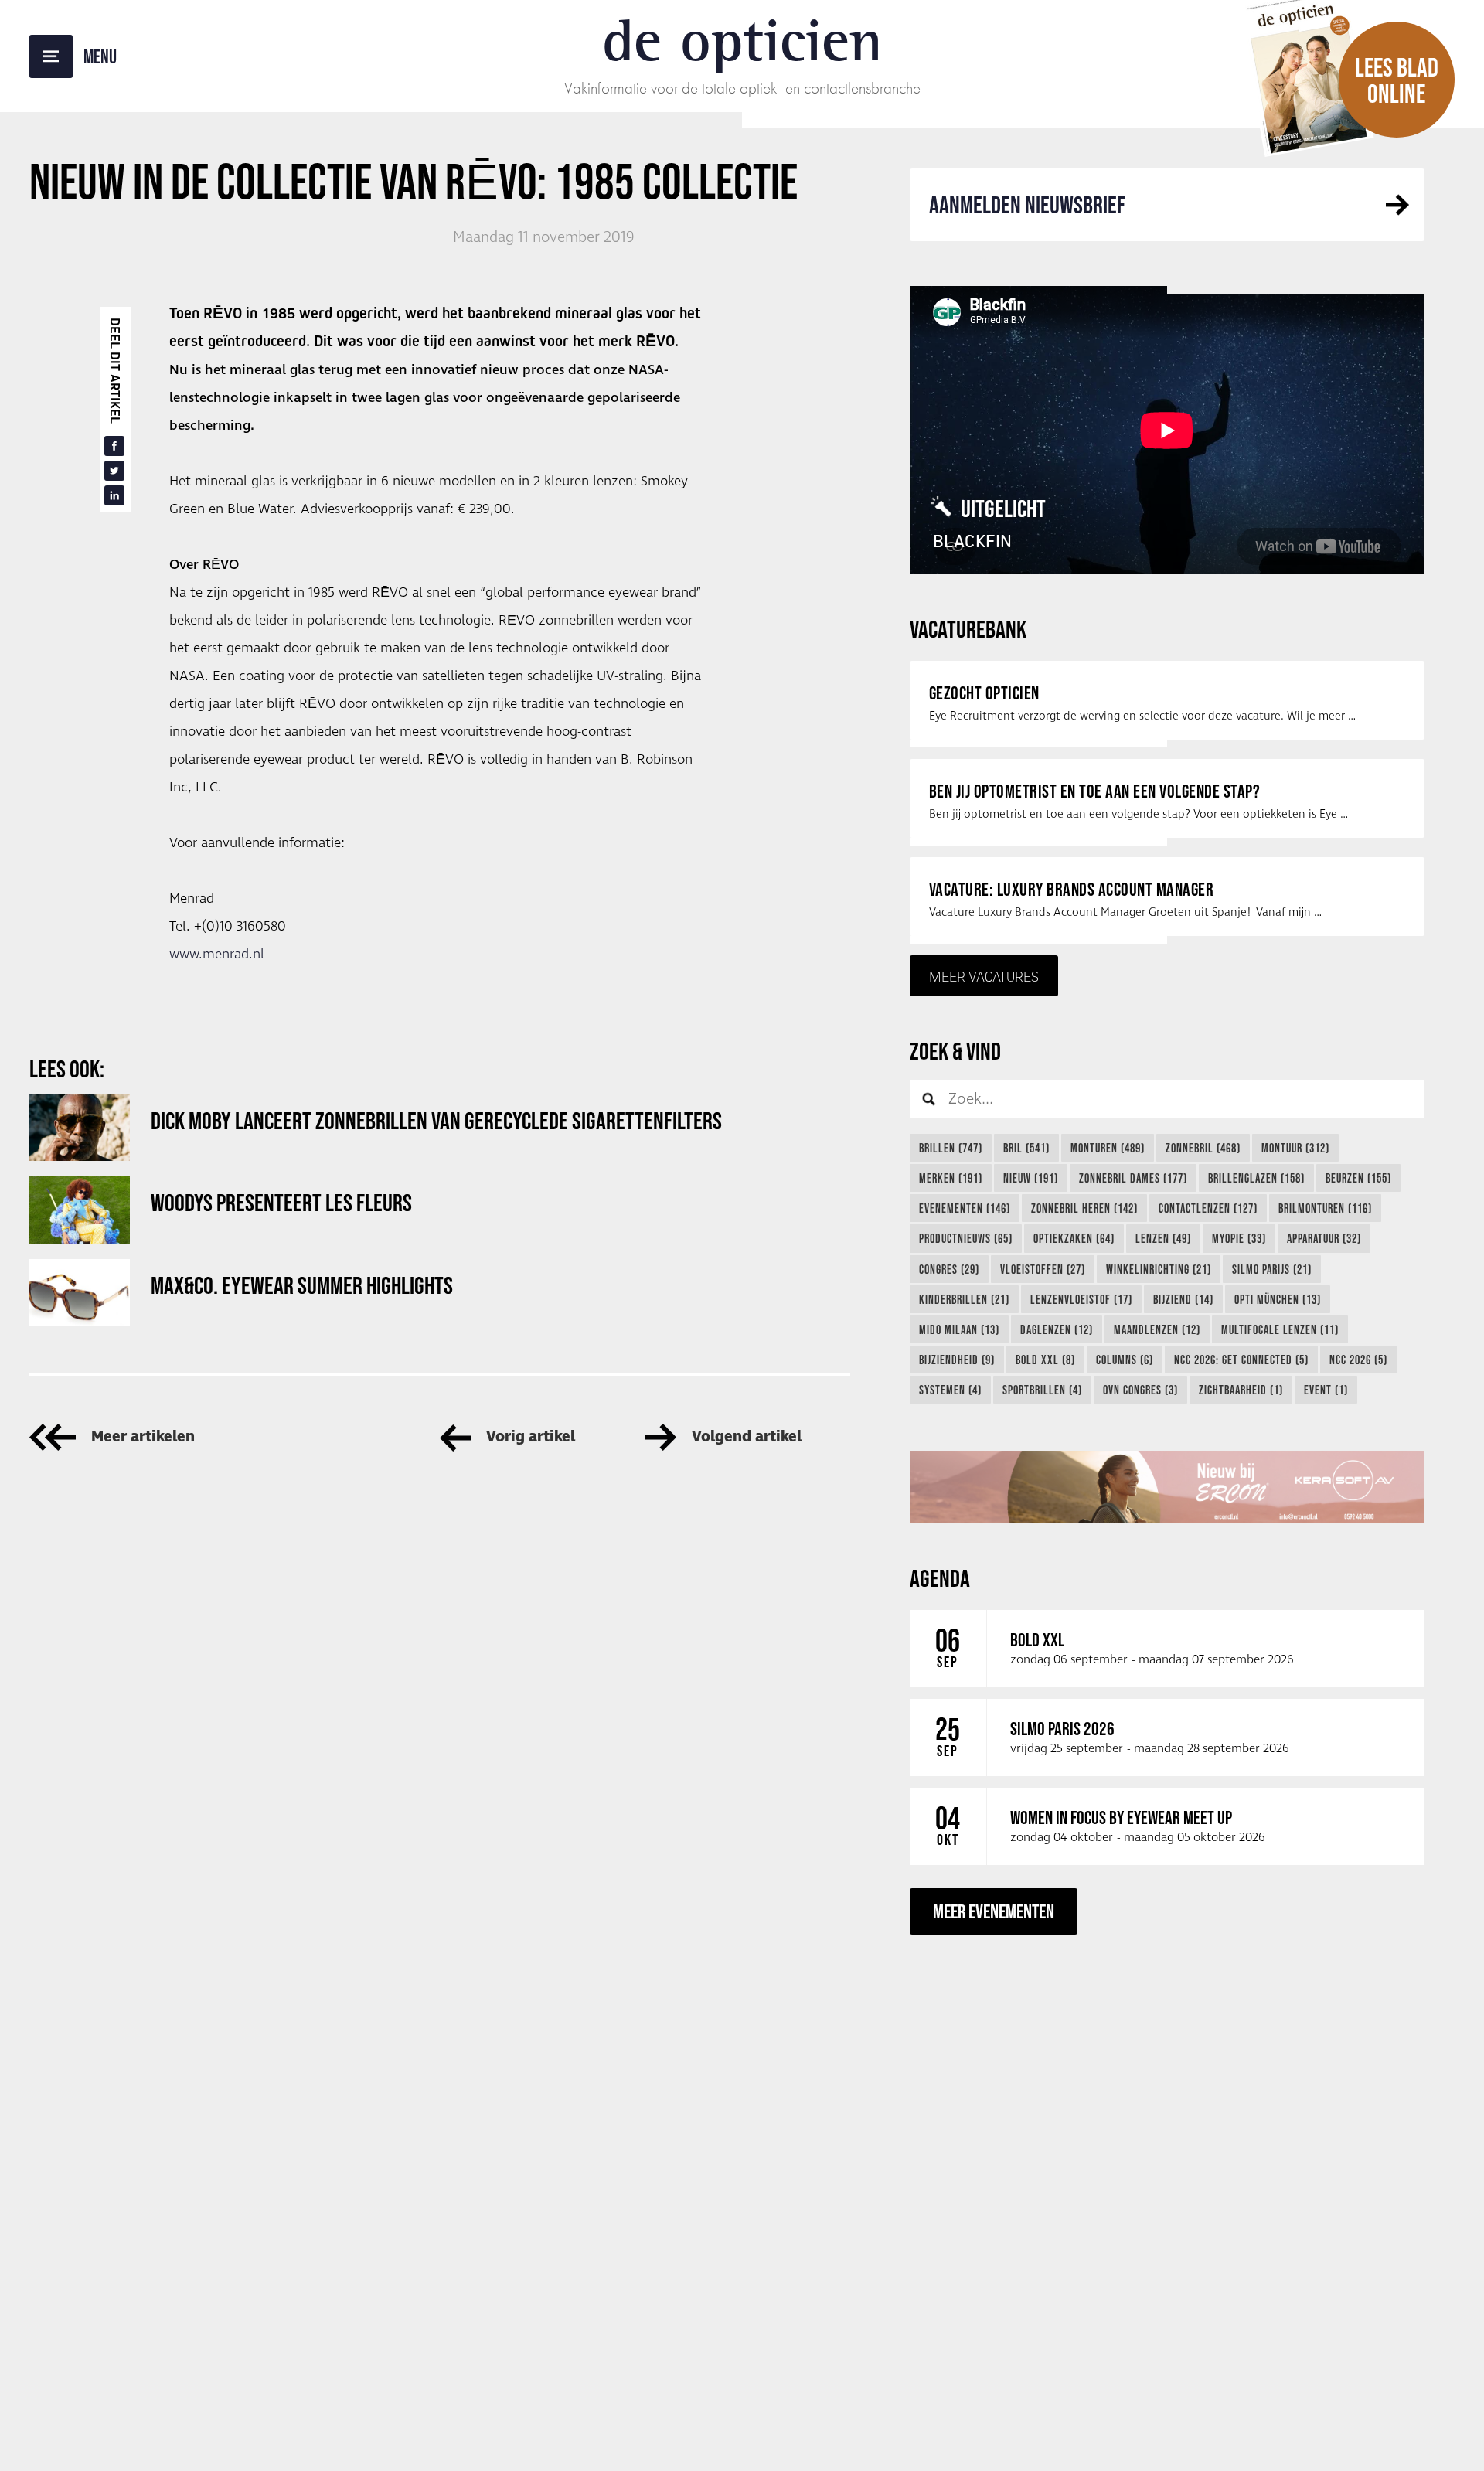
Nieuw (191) (1031, 1178)
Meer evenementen (994, 1911)
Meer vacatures (984, 976)
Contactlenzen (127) (1208, 1208)
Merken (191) (951, 1178)
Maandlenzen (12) (1157, 1329)
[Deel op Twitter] (114, 471)
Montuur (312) (1295, 1148)
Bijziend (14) (1183, 1299)
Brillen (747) (951, 1148)
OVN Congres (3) (1140, 1390)
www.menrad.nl (217, 955)
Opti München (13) (1278, 1299)
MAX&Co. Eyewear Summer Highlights (302, 1285)
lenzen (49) (1163, 1238)
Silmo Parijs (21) (1272, 1269)
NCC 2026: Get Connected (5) (1241, 1360)
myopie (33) (1239, 1238)
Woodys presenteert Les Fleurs (281, 1202)
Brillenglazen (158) (1256, 1178)
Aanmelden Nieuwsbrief (1027, 204)
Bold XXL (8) (1045, 1360)
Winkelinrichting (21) (1159, 1269)
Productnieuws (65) (966, 1238)
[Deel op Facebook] (114, 446)
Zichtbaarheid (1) (1241, 1390)
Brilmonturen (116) (1325, 1208)
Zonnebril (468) (1203, 1148)
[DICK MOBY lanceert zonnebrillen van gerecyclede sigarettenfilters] (80, 1128)
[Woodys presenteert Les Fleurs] (80, 1210)
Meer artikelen (143, 1437)
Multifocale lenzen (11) (1280, 1329)
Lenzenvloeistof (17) (1081, 1299)
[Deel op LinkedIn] (114, 495)
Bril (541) (1026, 1148)
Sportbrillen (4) (1042, 1390)
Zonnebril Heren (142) (1084, 1208)
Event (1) (1326, 1390)
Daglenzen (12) (1057, 1329)
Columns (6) (1125, 1360)
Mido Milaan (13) (959, 1329)
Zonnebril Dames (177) (1133, 1178)
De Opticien (742, 40)
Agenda (940, 1578)
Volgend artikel (747, 1437)
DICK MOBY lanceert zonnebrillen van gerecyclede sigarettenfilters (436, 1120)
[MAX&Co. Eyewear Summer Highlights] (80, 1293)
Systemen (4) (950, 1390)
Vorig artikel (531, 1437)
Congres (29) (949, 1269)
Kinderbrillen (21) (964, 1299)
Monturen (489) (1108, 1148)
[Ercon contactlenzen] (1167, 1487)
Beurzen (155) (1358, 1178)
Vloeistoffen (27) (1043, 1269)
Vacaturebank (968, 629)
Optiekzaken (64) (1074, 1238)
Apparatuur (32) (1324, 1238)
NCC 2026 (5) (1358, 1360)
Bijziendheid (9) (957, 1360)
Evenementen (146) (965, 1208)
